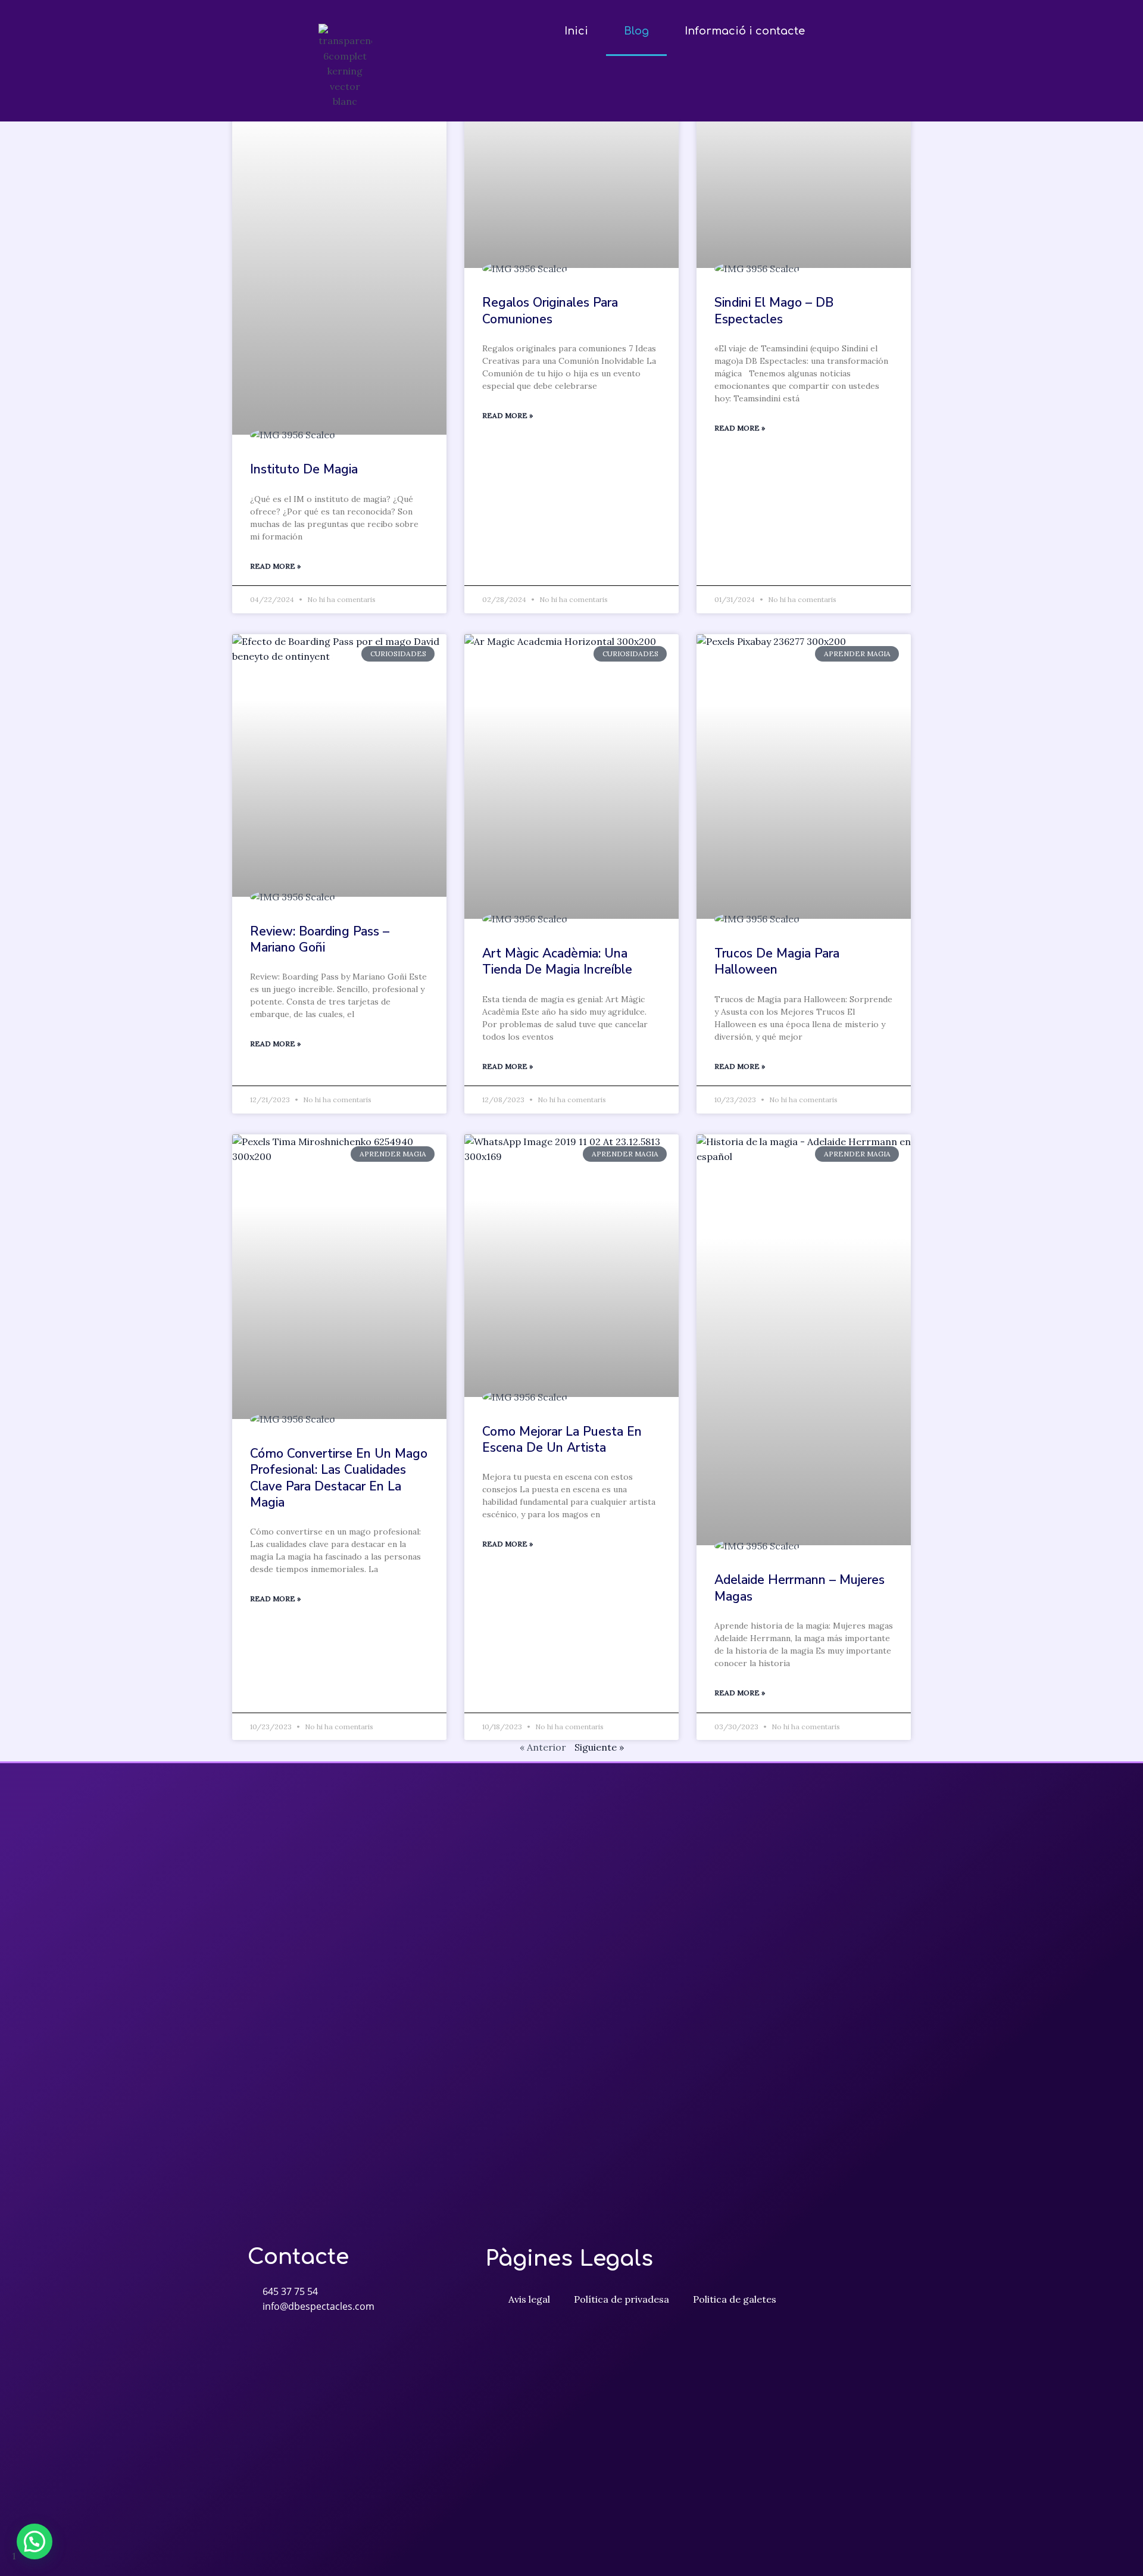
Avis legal (529, 2299)
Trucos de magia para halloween (777, 961)
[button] (35, 2541)
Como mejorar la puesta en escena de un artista (562, 1440)
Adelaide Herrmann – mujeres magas (800, 1588)
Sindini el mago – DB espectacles (774, 311)
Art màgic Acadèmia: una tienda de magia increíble (557, 961)
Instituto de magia (304, 469)
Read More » (275, 566)
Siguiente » (599, 1747)
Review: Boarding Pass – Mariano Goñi (320, 939)
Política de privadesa (622, 2299)
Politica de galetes (735, 2299)
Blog (636, 31)
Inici (576, 31)
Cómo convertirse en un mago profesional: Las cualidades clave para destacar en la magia (339, 1478)
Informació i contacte (745, 31)
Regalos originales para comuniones (550, 311)
